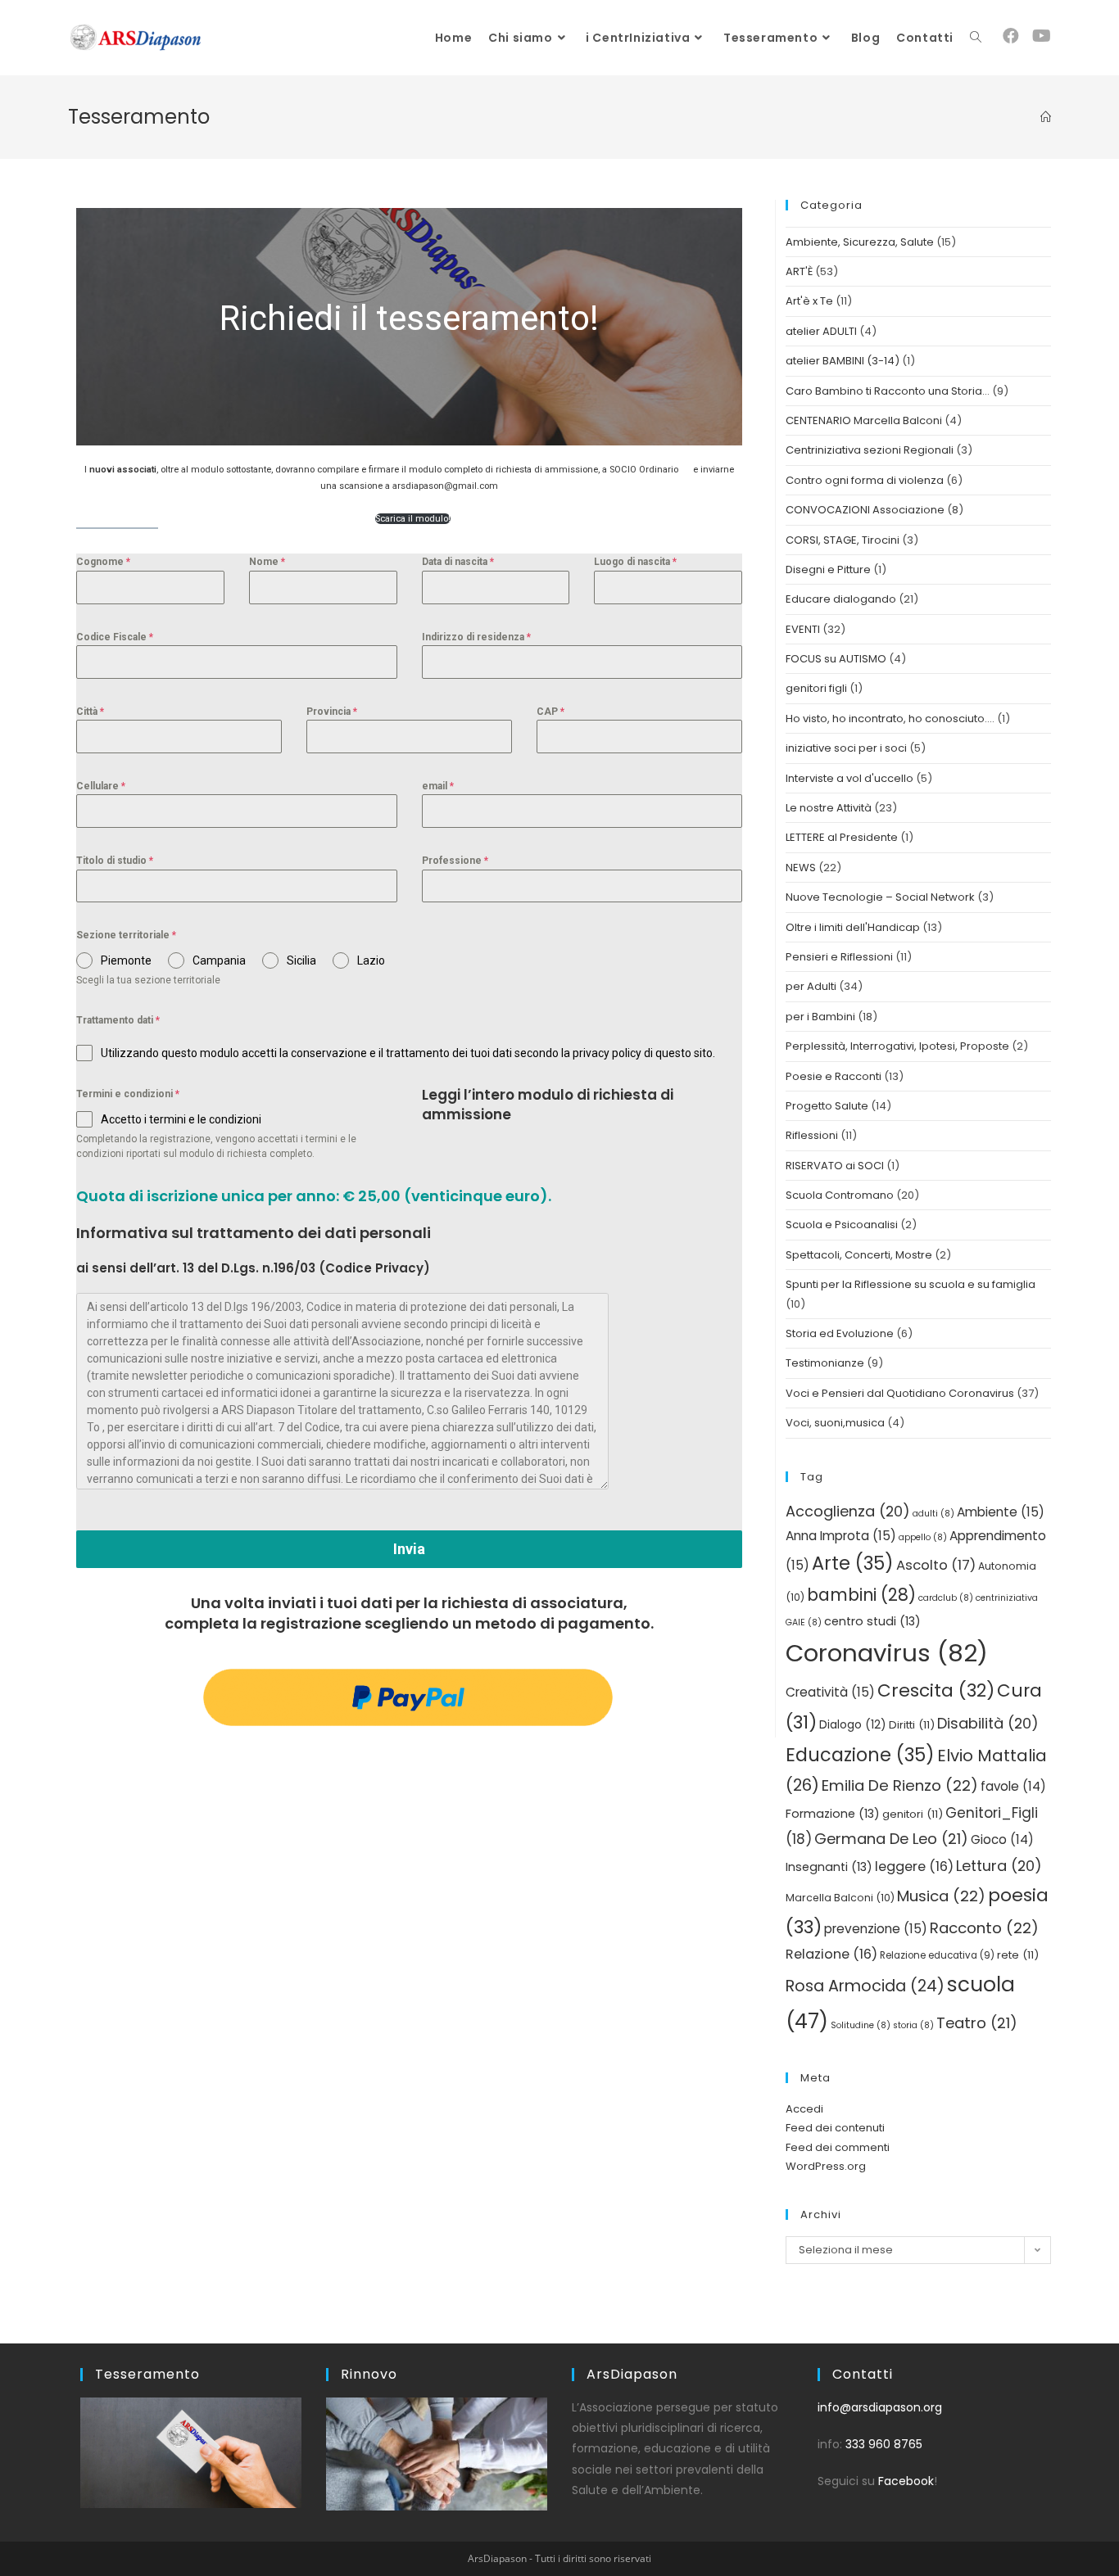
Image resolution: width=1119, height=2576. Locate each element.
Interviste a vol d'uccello (849, 778)
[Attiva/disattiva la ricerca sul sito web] (976, 38)
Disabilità (988, 1723)
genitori (913, 1814)
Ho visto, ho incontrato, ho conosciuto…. (890, 719)
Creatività (830, 1692)
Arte (853, 1563)
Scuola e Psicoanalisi (842, 1225)
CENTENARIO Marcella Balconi (864, 420)
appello (923, 1537)
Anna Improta (841, 1536)
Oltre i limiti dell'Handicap (853, 927)
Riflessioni (812, 1135)
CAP (550, 712)
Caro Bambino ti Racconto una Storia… (888, 391)
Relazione (831, 1954)
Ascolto (936, 1565)
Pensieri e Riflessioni (839, 957)
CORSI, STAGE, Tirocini (843, 540)
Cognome (103, 562)
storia (913, 2025)
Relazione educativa (937, 1955)
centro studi (872, 1621)
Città (90, 712)
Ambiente (1001, 1512)
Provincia (332, 712)
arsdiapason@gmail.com (445, 486)
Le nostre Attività (829, 808)
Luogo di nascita (635, 562)
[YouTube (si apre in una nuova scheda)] (1042, 36)
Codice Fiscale (115, 637)
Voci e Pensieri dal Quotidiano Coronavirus (900, 1393)
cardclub (946, 1598)
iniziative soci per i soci (846, 748)
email (438, 786)
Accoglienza (848, 1511)
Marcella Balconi (840, 1898)
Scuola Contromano (840, 1195)
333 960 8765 (884, 2444)
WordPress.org (826, 2166)
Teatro (977, 2023)
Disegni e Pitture (828, 569)
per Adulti (811, 986)
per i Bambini (820, 1017)
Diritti (912, 1725)
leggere (914, 1866)
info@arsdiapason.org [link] (880, 2407)
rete (1018, 1955)
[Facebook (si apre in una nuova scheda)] (1011, 36)
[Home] (1046, 117)
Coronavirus (887, 1653)
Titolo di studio (115, 861)
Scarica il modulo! (413, 519)
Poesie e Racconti (834, 1076)
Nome (267, 562)
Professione (455, 861)
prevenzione (876, 1929)
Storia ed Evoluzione (840, 1333)
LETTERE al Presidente (842, 837)
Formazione (833, 1814)
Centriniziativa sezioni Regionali (870, 450)
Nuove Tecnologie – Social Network (880, 897)
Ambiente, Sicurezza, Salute (860, 242)
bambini (861, 1595)
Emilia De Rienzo (900, 1785)
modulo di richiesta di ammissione (548, 1105)
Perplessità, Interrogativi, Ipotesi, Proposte (897, 1046)
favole (1013, 1786)
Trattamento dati (118, 1020)
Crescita (936, 1690)
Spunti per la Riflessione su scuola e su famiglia (911, 1284)
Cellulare (101, 786)
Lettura (999, 1866)
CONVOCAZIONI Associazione (865, 510)
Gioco (1002, 1839)
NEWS (801, 868)
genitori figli (816, 688)
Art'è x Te (809, 301)
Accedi (804, 2109)
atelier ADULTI (821, 331)
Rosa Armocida (865, 1986)
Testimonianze (825, 1363)
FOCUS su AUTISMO (836, 659)
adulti (933, 1514)
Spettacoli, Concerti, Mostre (859, 1255)
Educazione (860, 1755)
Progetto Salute (827, 1106)
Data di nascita (458, 562)
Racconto (984, 1928)
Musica (941, 1896)
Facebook (906, 2481)
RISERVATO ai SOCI (835, 1166)
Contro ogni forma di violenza (865, 480)
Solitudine (861, 2025)
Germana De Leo (891, 1839)
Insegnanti (829, 1867)
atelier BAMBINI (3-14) (843, 361)
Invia (409, 1549)
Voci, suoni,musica (835, 1423)
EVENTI (803, 629)
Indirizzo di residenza (476, 637)
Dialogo (853, 1725)
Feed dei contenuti (835, 2128)
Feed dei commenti (838, 2147)
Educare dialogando (841, 599)
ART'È (799, 271)
